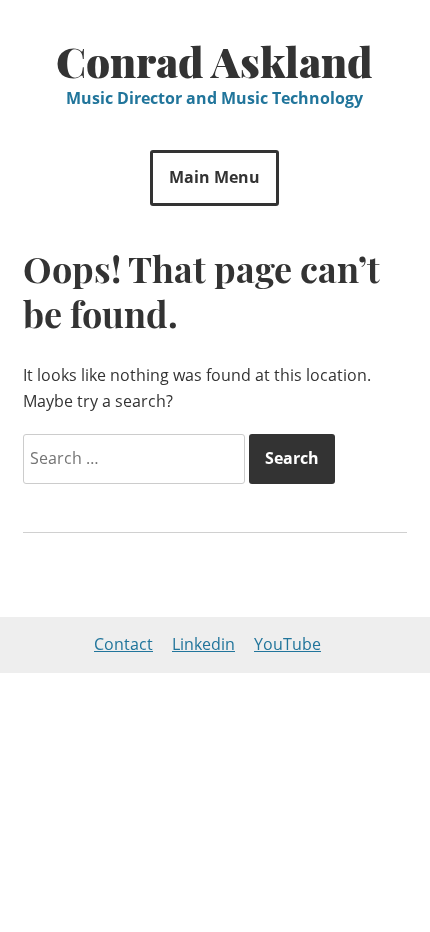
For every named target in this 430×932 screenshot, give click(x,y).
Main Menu (214, 177)
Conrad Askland (214, 61)
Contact (123, 644)
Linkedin (203, 644)
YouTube (287, 644)
